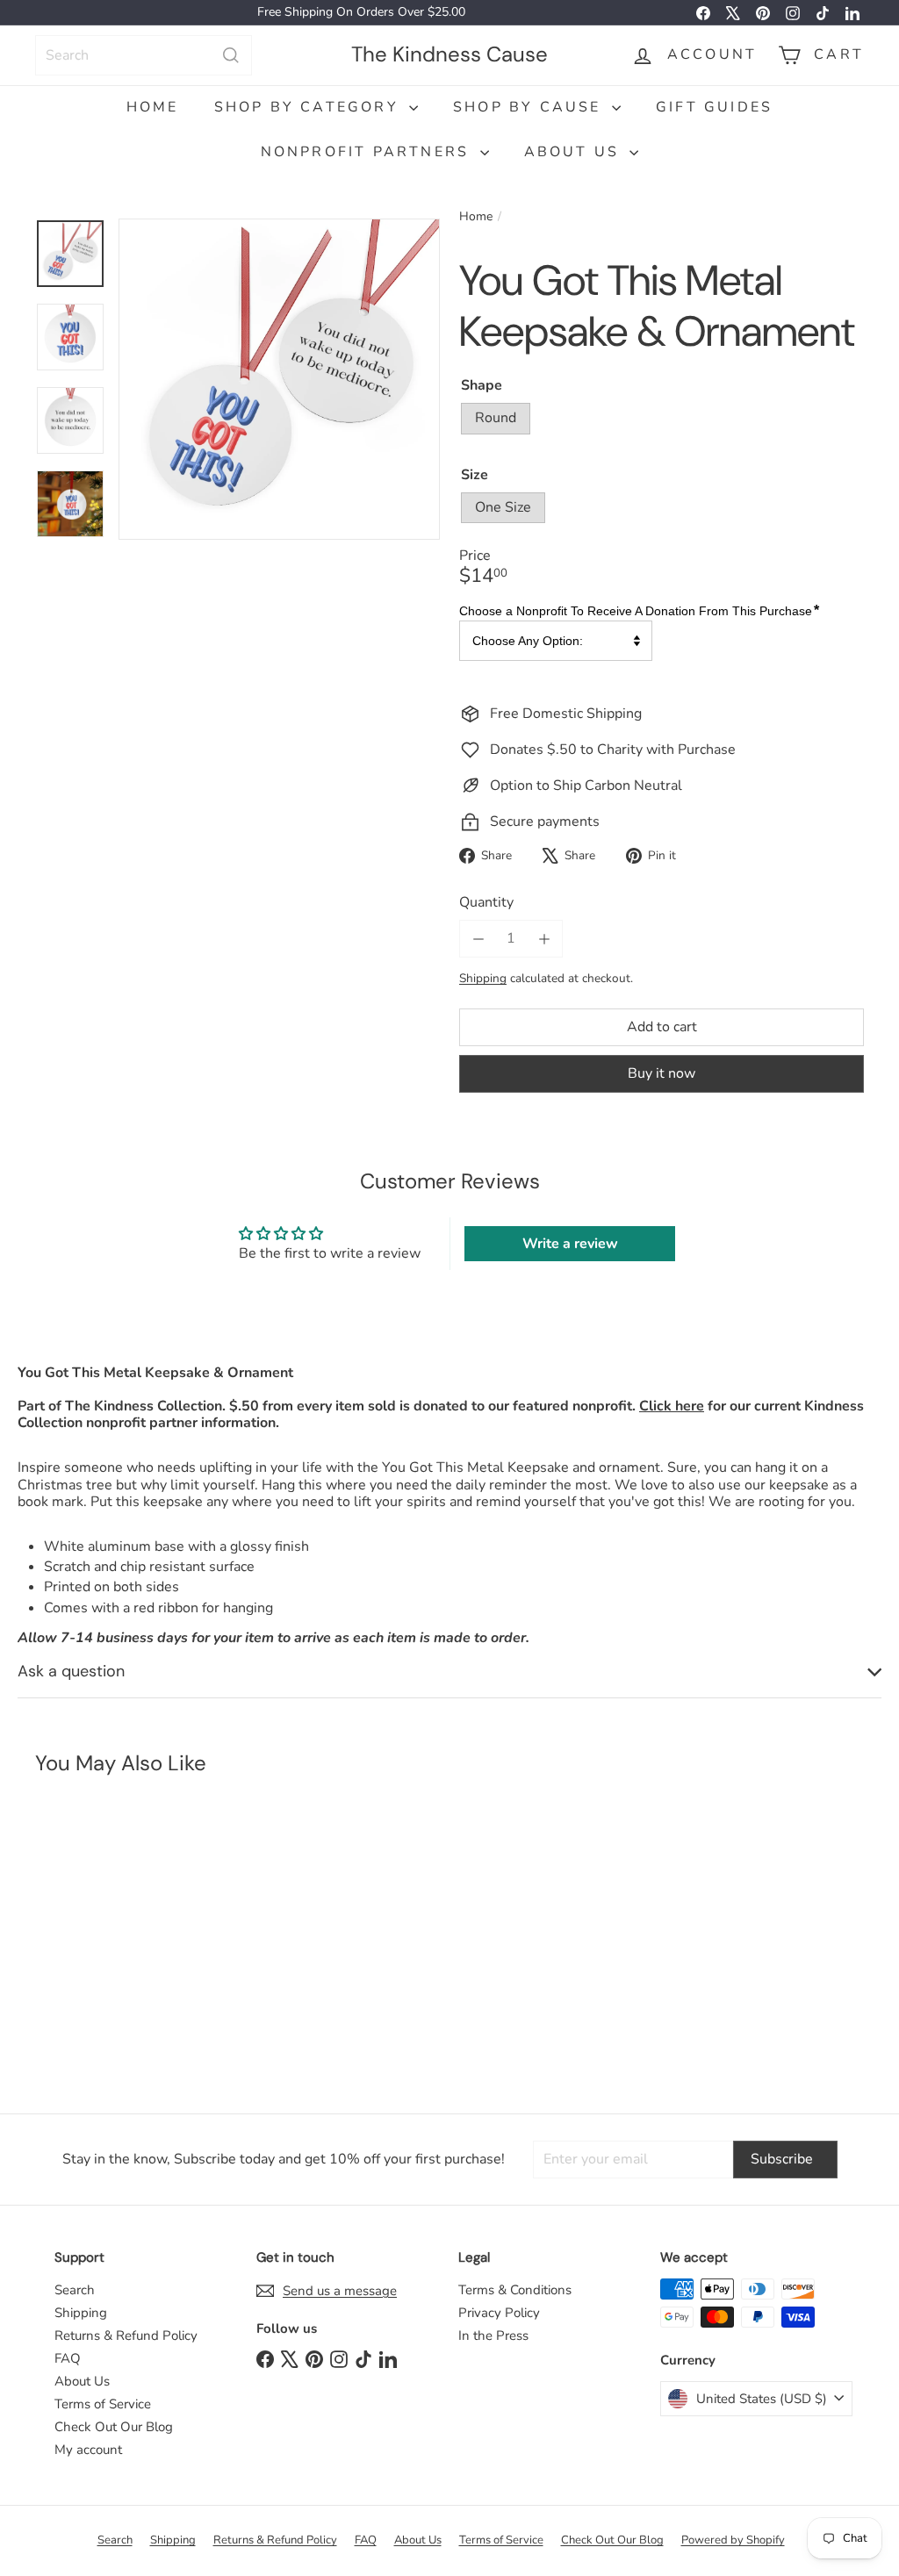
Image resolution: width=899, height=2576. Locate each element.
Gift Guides (714, 107)
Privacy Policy (499, 2313)
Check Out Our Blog (114, 2427)
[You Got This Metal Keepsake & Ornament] (104, 1936)
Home (153, 107)
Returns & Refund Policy (126, 2336)
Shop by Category (309, 107)
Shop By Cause (530, 107)
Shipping (483, 978)
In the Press (493, 2336)
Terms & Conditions (515, 2290)
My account (88, 2450)
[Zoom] (279, 379)
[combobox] (144, 55)
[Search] (231, 55)
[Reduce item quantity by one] (478, 939)
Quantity (486, 903)
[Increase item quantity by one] (544, 939)
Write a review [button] (570, 1244)
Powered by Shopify (733, 2540)
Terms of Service (103, 2404)
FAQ (68, 2358)
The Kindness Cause (449, 54)
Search (75, 2290)
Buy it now (662, 1073)
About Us (575, 152)
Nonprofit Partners (368, 152)
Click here (672, 1406)
